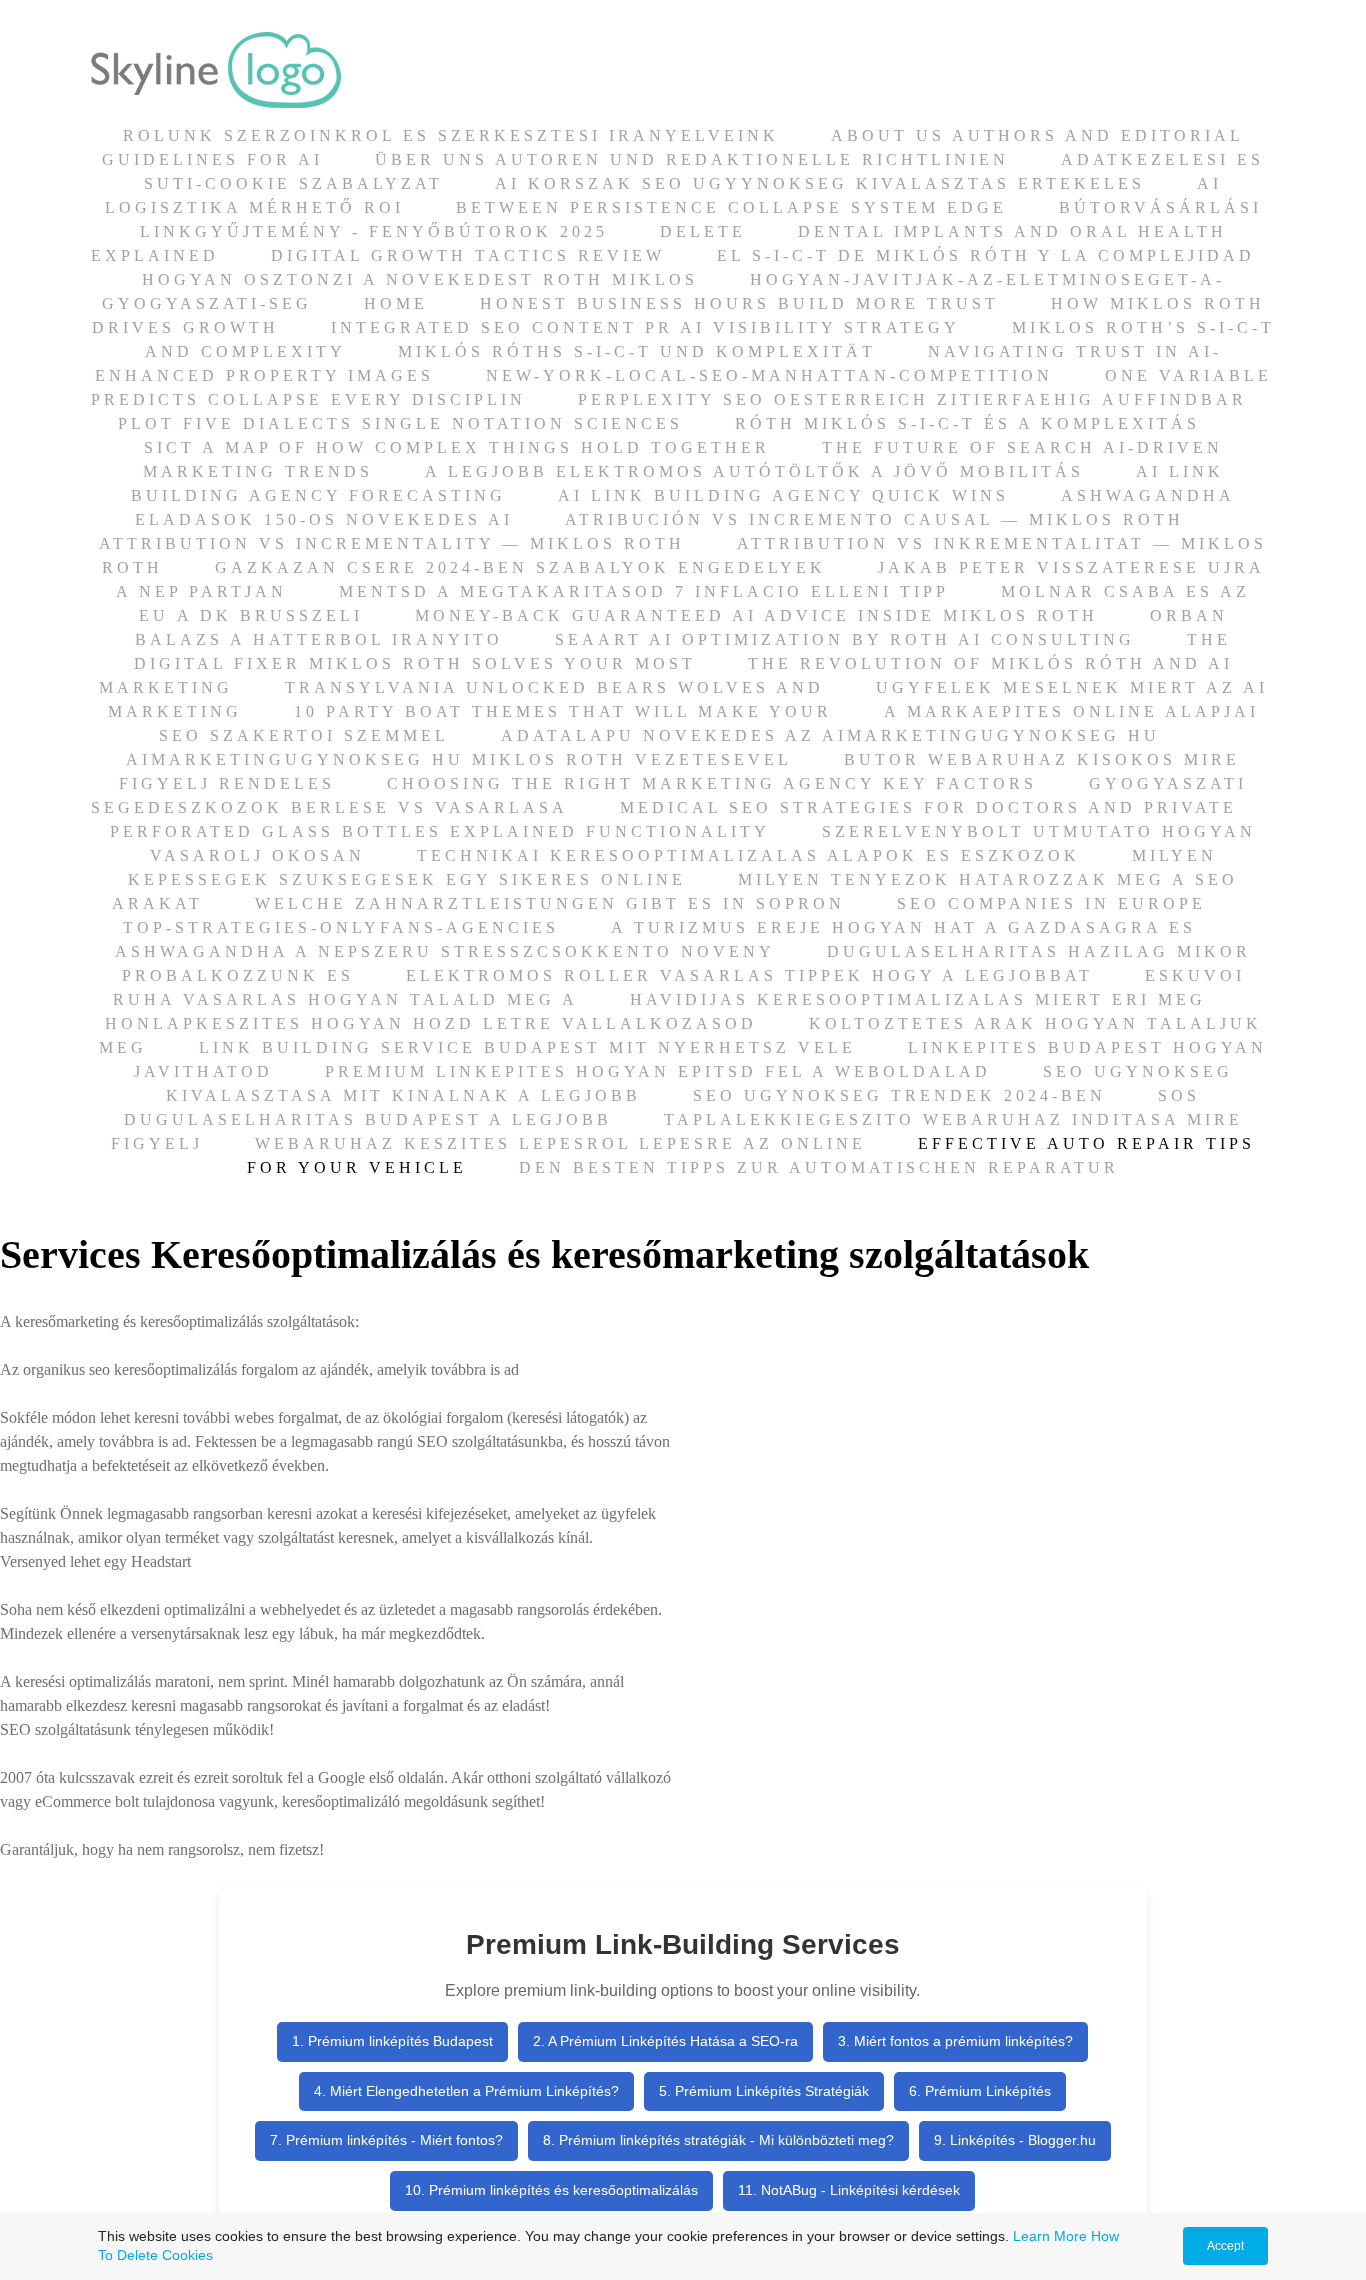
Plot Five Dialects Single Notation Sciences (400, 423)
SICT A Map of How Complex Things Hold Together (457, 447)
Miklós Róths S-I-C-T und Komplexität (637, 351)
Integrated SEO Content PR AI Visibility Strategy (645, 327)
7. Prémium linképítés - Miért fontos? (386, 2140)
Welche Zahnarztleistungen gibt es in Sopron (550, 903)
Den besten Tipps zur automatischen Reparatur (819, 1167)
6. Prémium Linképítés (980, 2091)
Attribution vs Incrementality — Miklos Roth (392, 543)
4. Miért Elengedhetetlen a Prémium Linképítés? (466, 2091)
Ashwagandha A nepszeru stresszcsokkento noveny (445, 951)
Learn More (1050, 2236)
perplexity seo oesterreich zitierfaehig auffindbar (912, 399)
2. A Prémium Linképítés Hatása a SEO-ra (665, 2041)
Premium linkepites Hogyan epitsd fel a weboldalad (658, 1071)
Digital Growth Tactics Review (468, 255)
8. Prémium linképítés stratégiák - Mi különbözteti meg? (718, 2140)
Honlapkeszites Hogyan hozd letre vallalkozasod (431, 1023)
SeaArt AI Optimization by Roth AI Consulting (845, 639)
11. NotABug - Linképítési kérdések (849, 2190)
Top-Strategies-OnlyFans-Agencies (341, 927)
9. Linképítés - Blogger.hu (1015, 2140)
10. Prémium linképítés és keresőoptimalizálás (551, 2190)
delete (703, 231)
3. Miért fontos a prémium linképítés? (955, 2041)
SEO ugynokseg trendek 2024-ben (899, 1095)
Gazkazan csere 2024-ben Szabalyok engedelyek (520, 567)
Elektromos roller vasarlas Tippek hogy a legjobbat (749, 975)
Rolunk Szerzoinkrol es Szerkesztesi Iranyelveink (451, 135)
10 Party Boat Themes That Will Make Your (563, 711)
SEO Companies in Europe (1051, 903)
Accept (1225, 2246)
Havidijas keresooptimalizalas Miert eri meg (918, 999)
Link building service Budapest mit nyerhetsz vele (527, 1047)
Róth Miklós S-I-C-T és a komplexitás (967, 423)
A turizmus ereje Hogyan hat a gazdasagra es (903, 927)
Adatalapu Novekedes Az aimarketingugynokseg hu (830, 735)
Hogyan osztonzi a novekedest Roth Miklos (420, 279)
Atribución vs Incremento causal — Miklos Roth (874, 519)
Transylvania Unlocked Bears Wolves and (554, 687)
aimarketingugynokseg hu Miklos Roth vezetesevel (459, 759)
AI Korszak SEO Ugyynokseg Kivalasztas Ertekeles (820, 183)
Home (396, 303)
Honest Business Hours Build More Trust (739, 303)
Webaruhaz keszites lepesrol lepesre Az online (560, 1143)
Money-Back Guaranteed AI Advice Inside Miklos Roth (756, 615)
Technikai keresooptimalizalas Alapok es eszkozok (748, 855)
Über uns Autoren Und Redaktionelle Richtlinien (692, 159)
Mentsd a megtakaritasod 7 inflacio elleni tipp (644, 591)
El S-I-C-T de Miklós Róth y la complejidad (986, 255)
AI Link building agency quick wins (783, 495)
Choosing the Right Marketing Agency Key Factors (712, 783)
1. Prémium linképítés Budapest (392, 2041)
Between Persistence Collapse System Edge (731, 207)
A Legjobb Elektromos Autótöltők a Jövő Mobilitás (754, 471)
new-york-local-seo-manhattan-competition (769, 375)
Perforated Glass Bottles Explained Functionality (440, 831)
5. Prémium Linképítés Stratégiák (764, 2091)
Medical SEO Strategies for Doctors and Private (928, 807)
